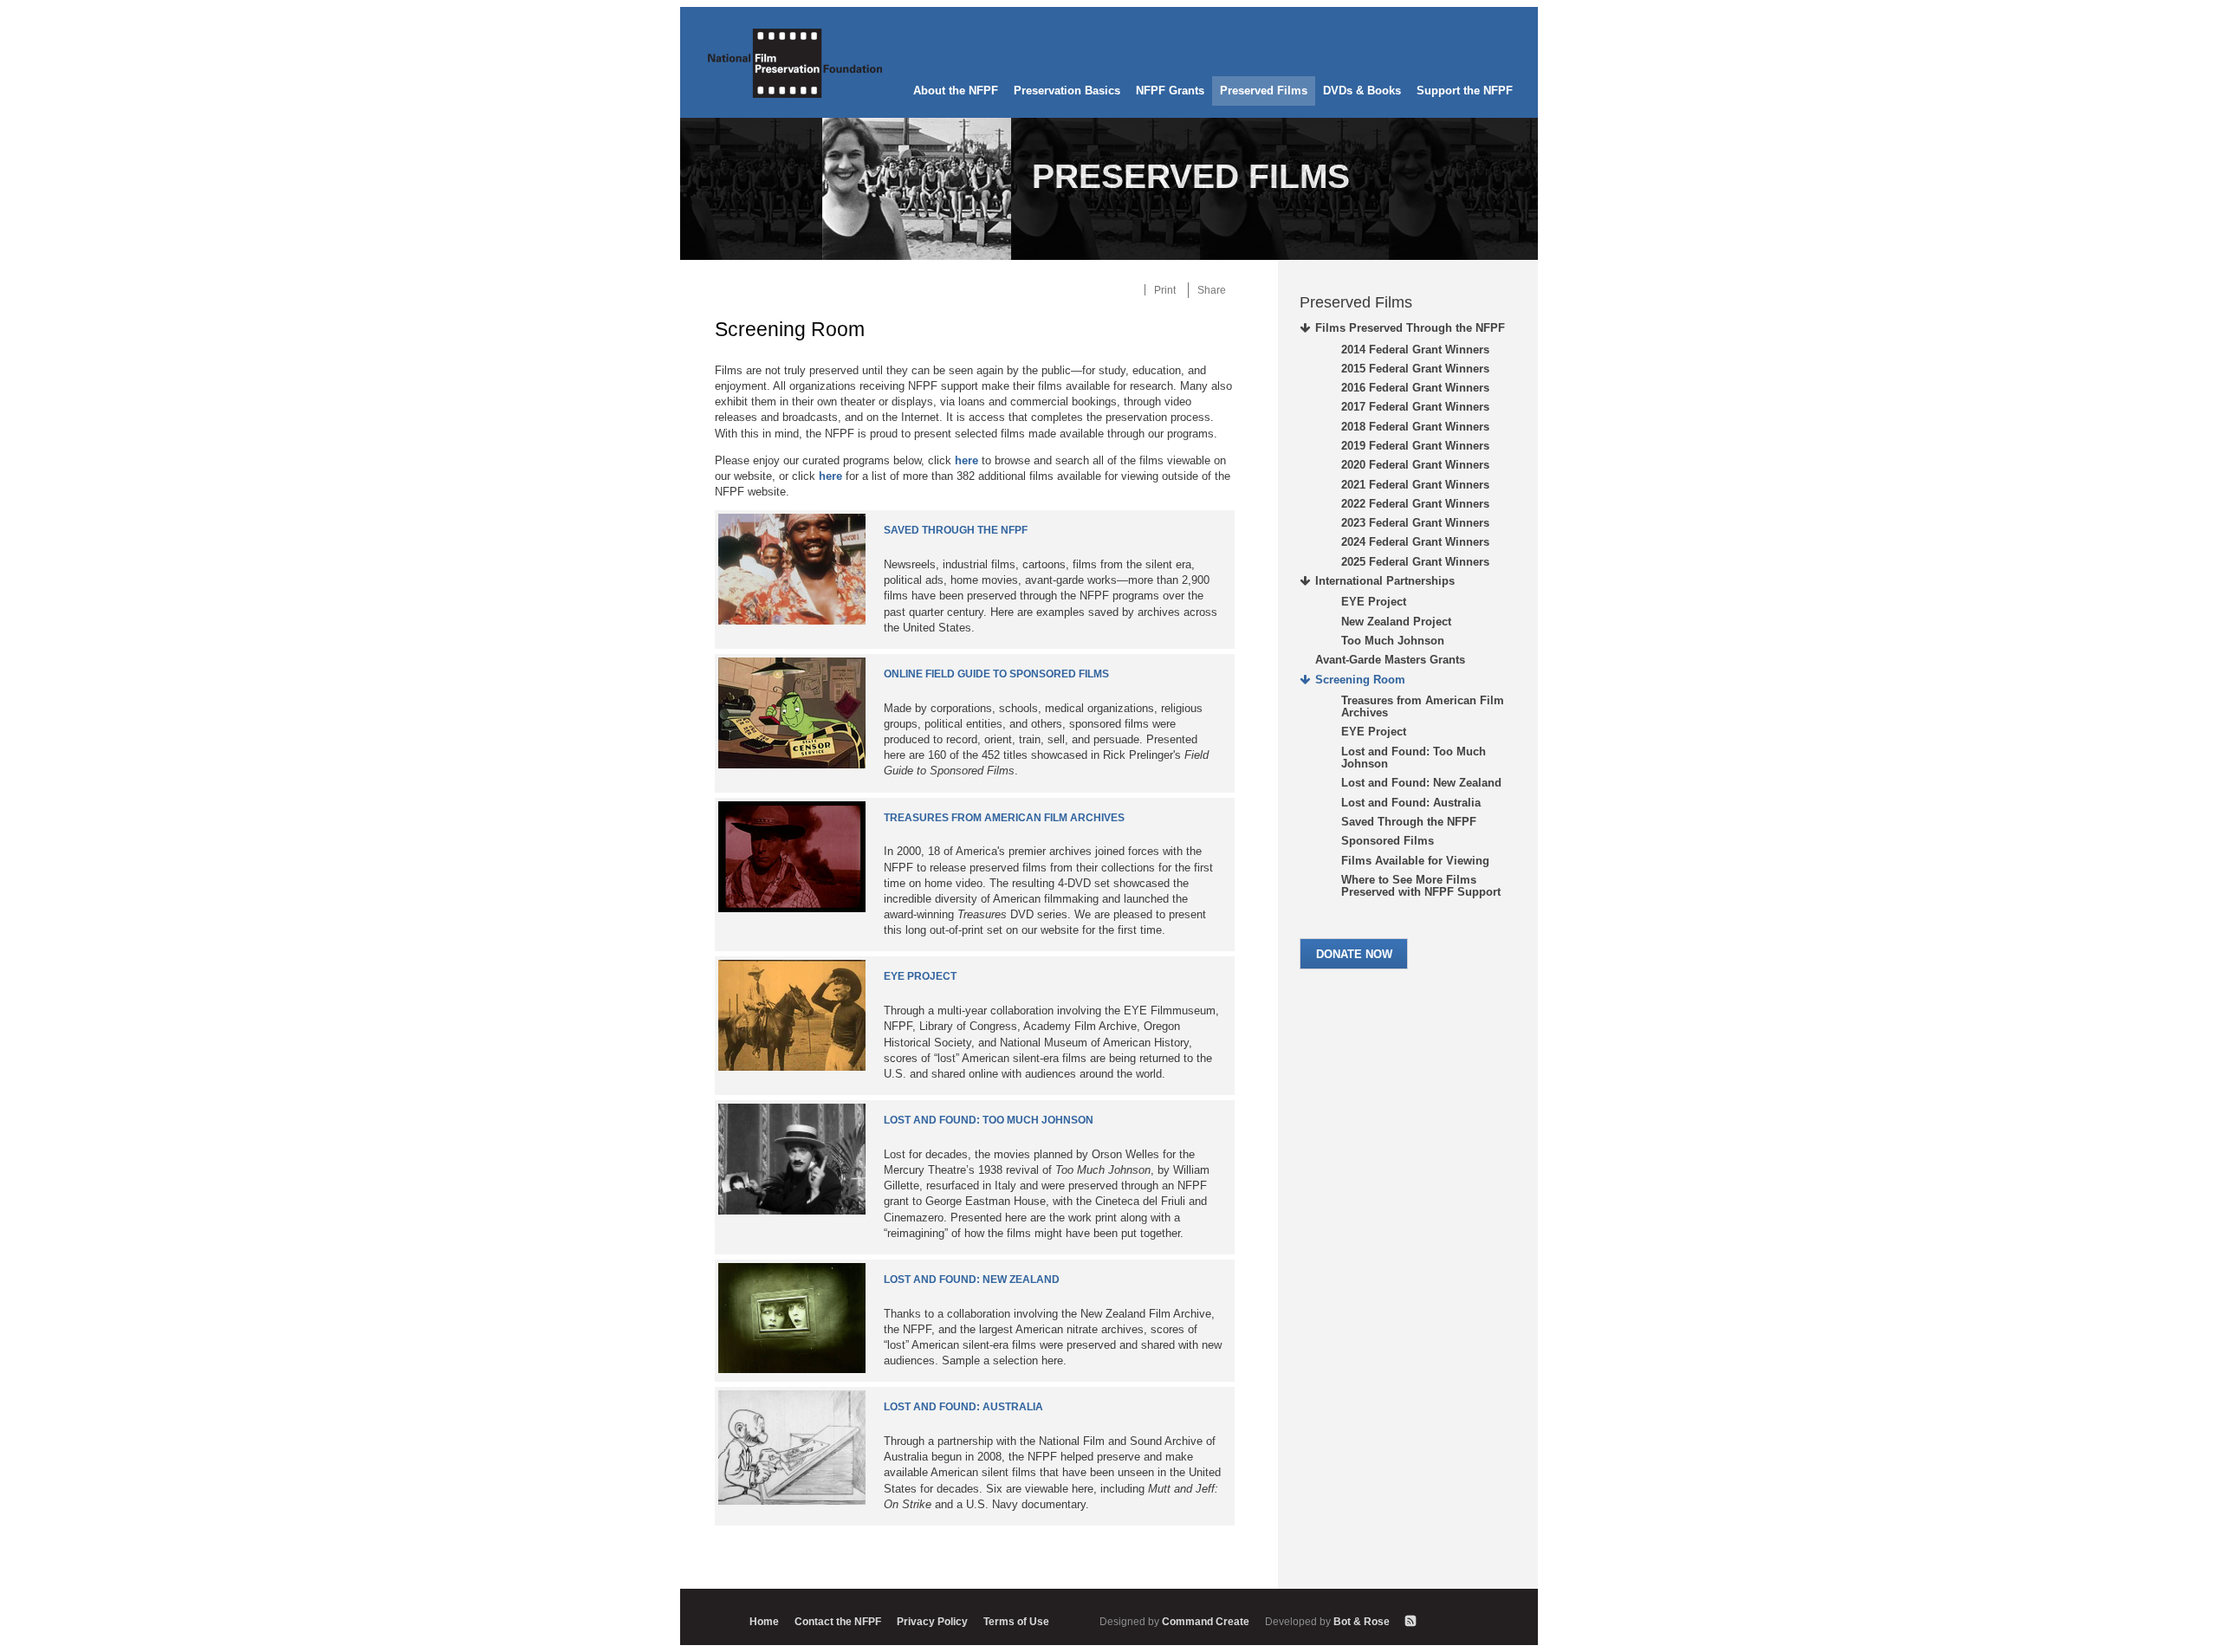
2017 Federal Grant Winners (1415, 407)
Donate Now (1354, 954)
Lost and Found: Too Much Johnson (989, 1120)
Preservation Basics (1067, 91)
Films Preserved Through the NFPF (1410, 328)
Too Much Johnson (1393, 641)
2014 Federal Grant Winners (1415, 350)
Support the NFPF (1465, 91)
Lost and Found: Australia (963, 1407)
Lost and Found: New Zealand (972, 1279)
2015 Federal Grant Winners (1415, 369)
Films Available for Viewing (1415, 861)
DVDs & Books (1362, 91)
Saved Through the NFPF (956, 530)
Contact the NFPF (838, 1621)
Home (764, 1621)
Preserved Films (1264, 91)
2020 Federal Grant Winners (1415, 465)
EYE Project (920, 976)
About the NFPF (956, 91)
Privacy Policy (932, 1621)
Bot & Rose (1329, 1621)
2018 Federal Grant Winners (1415, 427)
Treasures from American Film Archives (1004, 818)
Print (1165, 290)
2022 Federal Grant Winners (1415, 504)
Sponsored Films (1388, 841)
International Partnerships (1385, 581)
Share (1212, 290)
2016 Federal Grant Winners (1415, 388)
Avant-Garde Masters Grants (1390, 660)
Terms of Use (1016, 1621)
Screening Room (1360, 680)
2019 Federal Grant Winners (1415, 446)
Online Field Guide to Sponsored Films (996, 674)
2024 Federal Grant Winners (1415, 542)
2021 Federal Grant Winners (1415, 485)
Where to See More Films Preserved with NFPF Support (1421, 886)
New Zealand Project (1396, 622)
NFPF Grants (1170, 91)
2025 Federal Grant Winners (1415, 562)
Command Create (1176, 1621)
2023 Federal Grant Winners (1415, 523)
